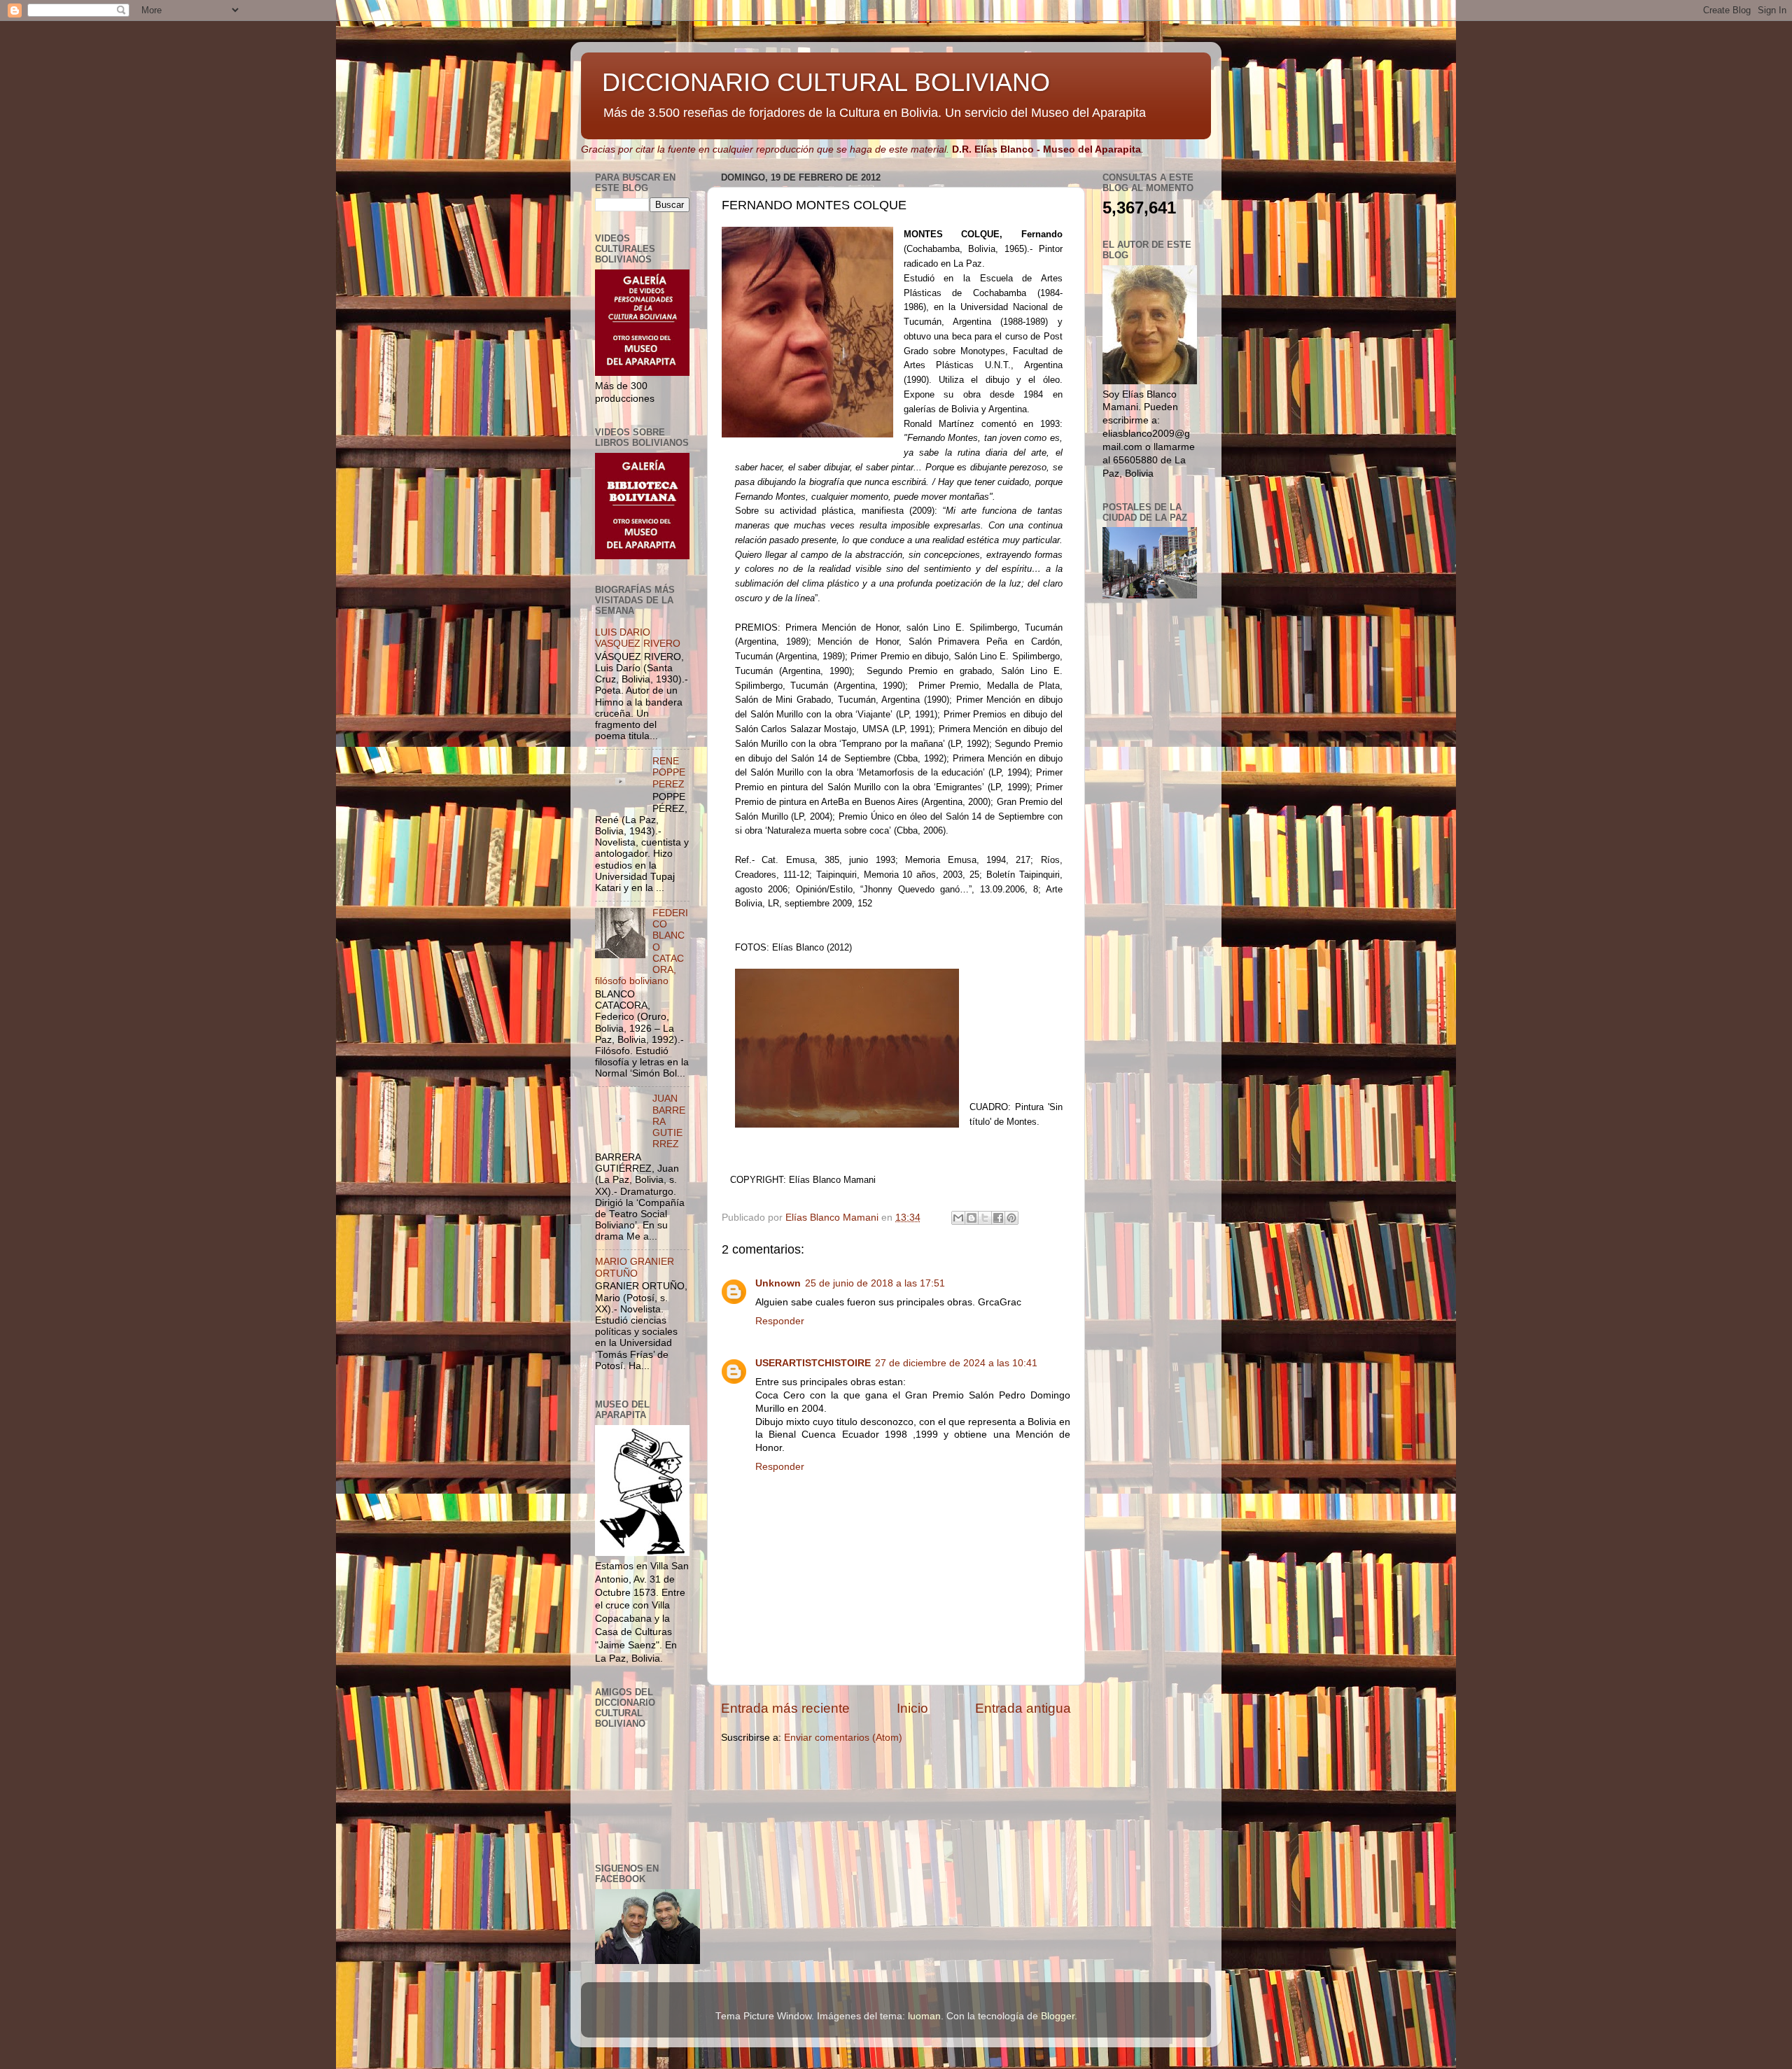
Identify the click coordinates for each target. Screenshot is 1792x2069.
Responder (780, 1321)
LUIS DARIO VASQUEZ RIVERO (638, 638)
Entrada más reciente (785, 1708)
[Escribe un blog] (972, 1218)
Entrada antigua (1023, 1708)
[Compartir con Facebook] (998, 1218)
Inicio (912, 1708)
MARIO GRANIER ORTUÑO (635, 1267)
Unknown (778, 1283)
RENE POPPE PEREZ (669, 772)
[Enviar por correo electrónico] (958, 1218)
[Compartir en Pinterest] (1011, 1218)
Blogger (1058, 2016)
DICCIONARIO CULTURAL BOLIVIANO (826, 82)
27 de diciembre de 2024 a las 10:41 (956, 1363)
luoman (924, 2016)
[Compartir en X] (985, 1218)
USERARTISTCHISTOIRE (813, 1363)
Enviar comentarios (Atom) (843, 1738)
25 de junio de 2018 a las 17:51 (875, 1283)
